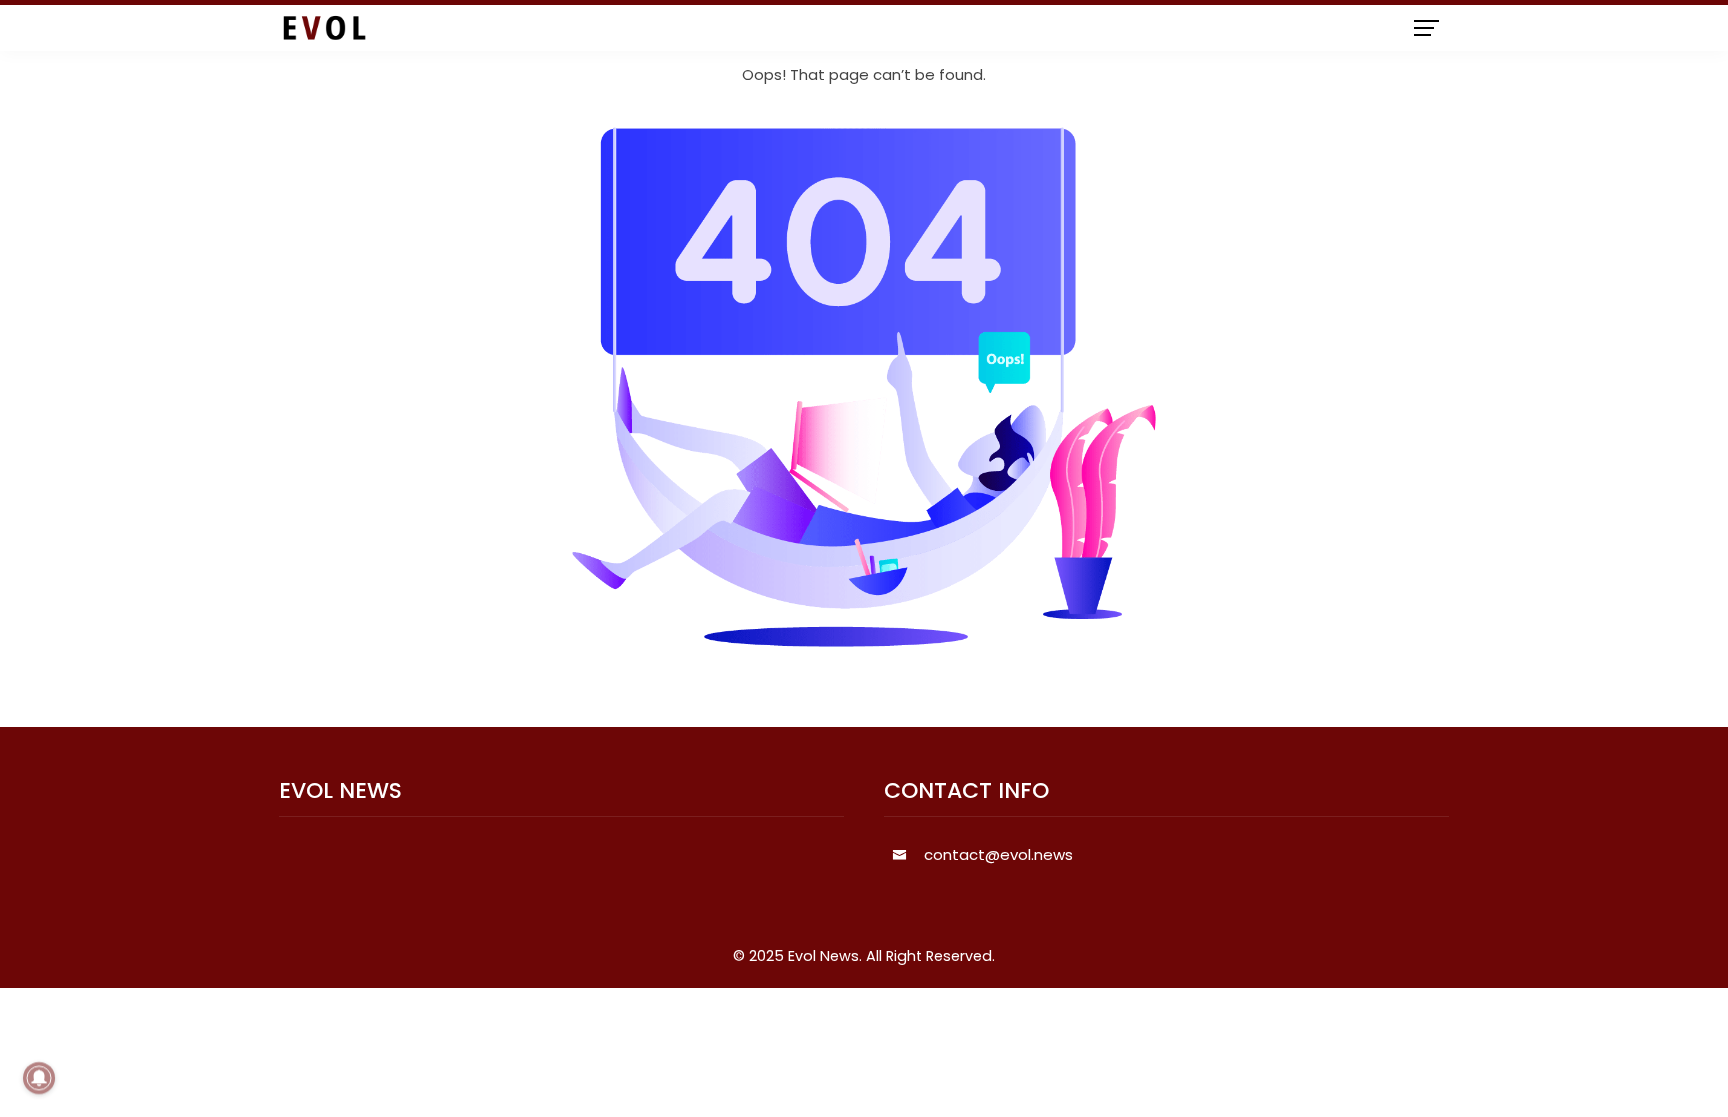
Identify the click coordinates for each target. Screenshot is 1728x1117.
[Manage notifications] (39, 1078)
